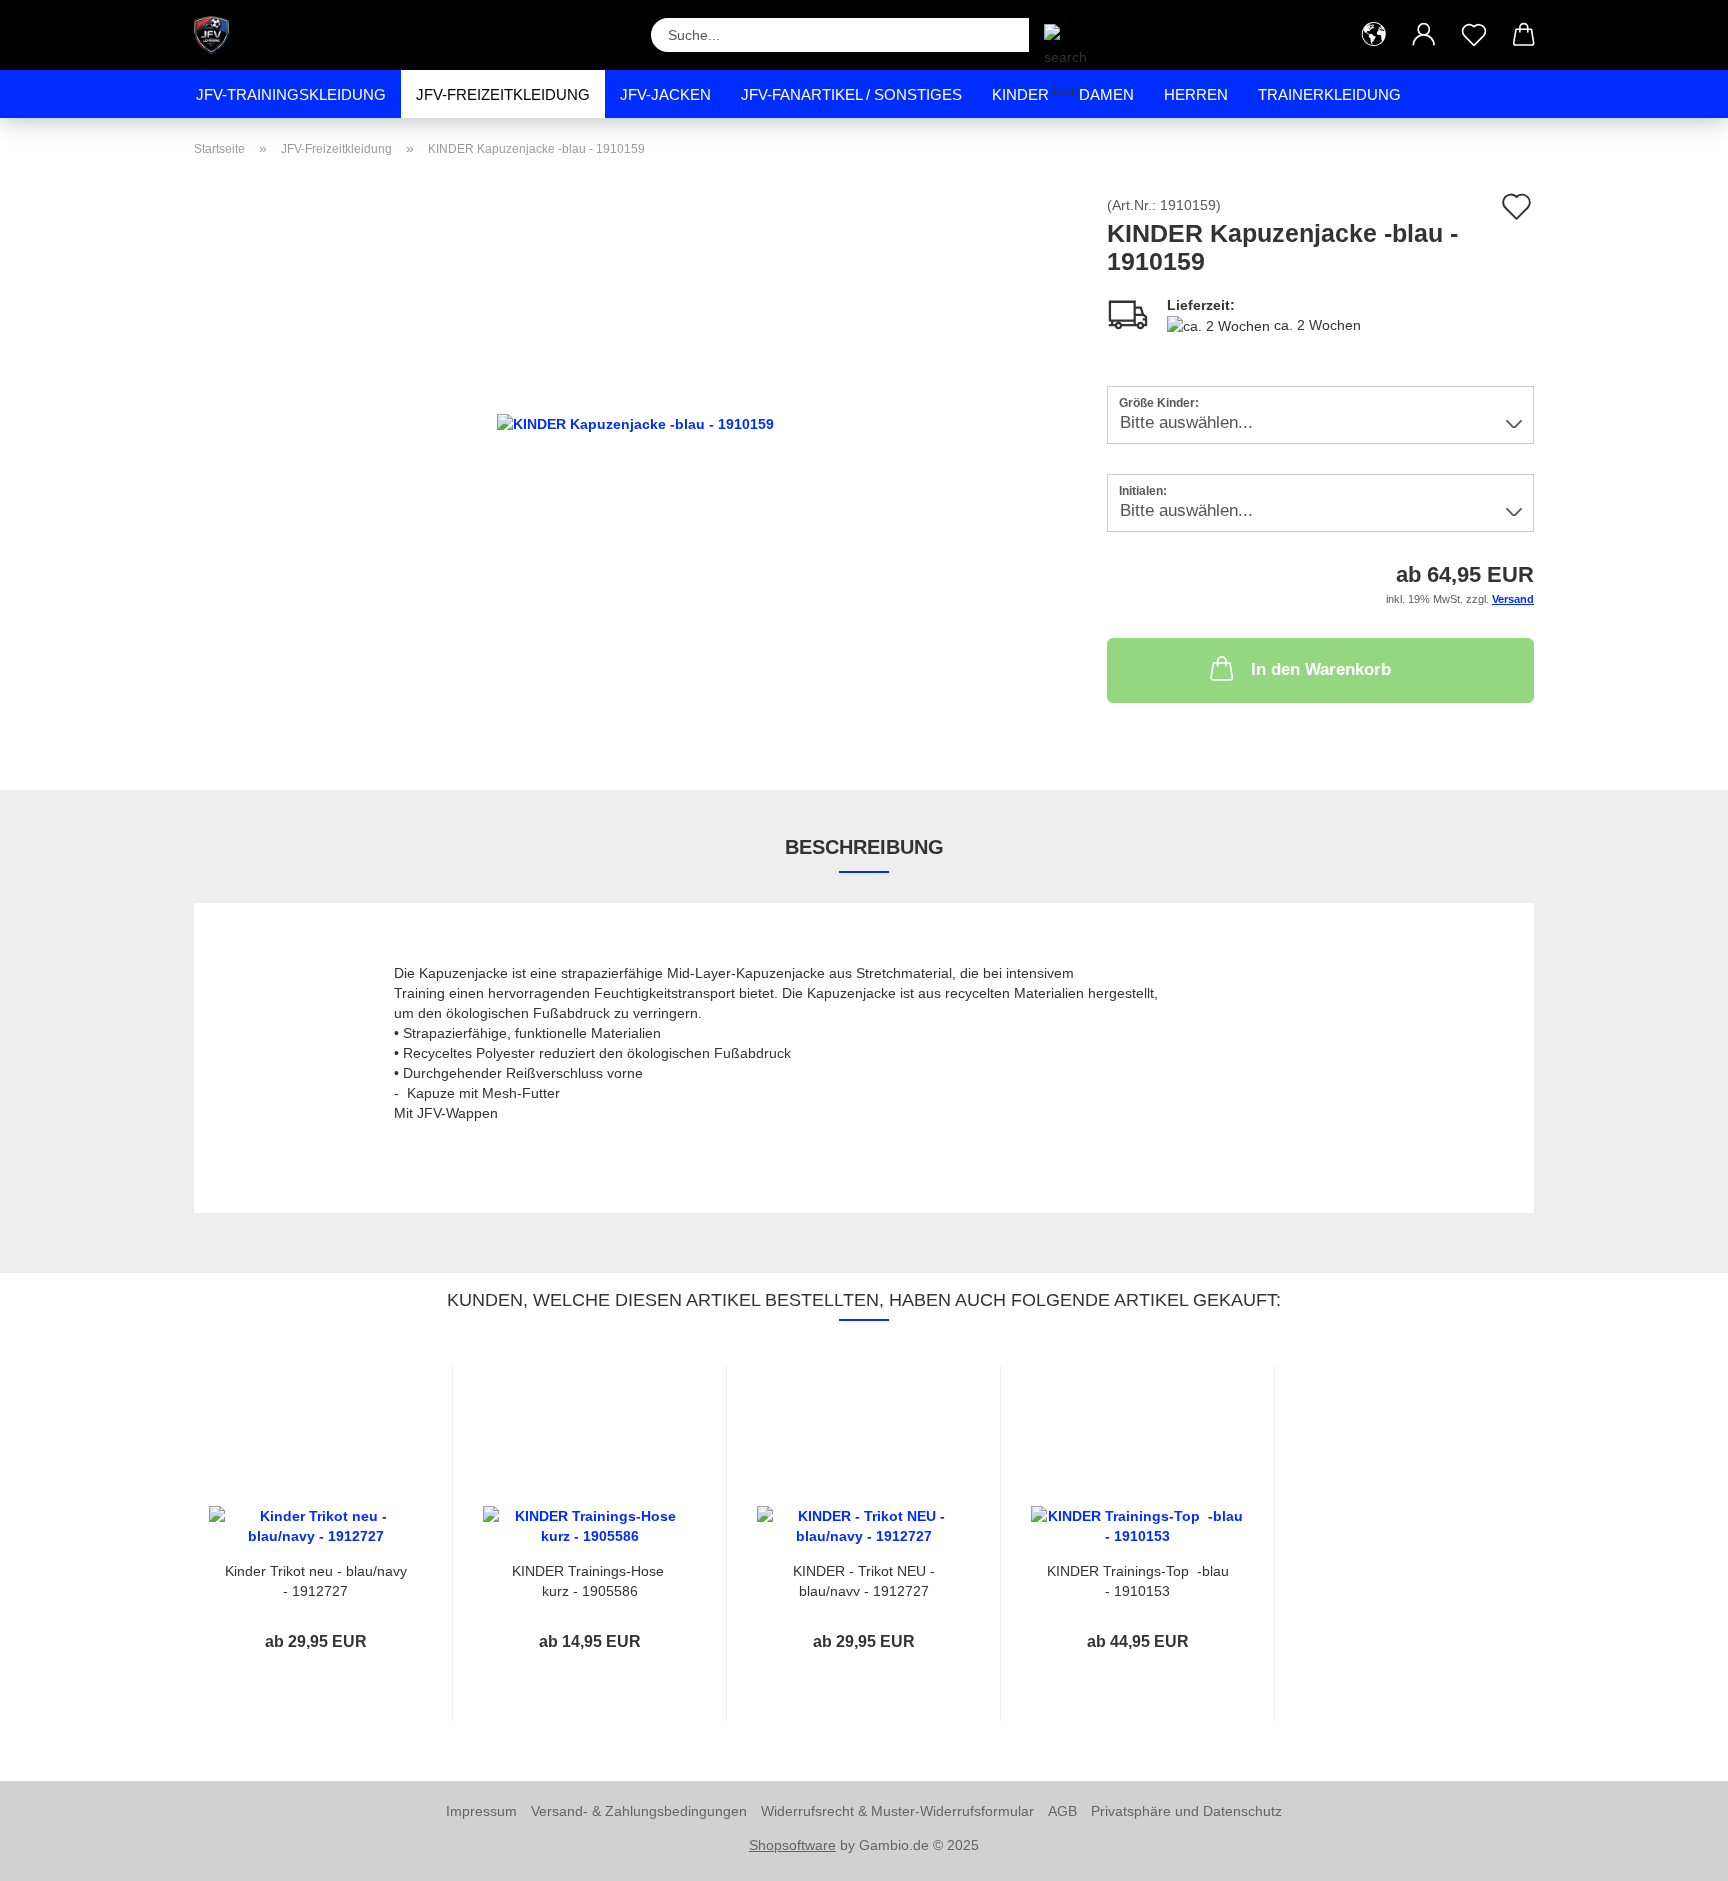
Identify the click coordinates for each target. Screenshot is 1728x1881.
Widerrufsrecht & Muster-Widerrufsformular (897, 1811)
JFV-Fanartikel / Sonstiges (851, 94)
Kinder (1020, 94)
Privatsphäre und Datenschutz (1186, 1811)
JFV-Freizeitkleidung (503, 94)
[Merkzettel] (1474, 35)
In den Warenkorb (1321, 669)
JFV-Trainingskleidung (291, 94)
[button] (1374, 35)
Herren (1196, 94)
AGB (1062, 1811)
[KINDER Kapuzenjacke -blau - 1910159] (635, 422)
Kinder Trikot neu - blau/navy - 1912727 (316, 1579)
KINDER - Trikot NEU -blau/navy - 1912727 (864, 1579)
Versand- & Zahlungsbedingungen (639, 1811)
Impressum (481, 1811)
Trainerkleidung (1329, 94)
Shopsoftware (792, 1845)
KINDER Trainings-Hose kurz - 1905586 (590, 1579)
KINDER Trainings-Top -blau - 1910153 (1138, 1579)
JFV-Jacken (665, 94)
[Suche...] (1054, 35)
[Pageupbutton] (1673, 1851)
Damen (1106, 94)
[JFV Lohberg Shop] (219, 35)
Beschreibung (864, 847)
